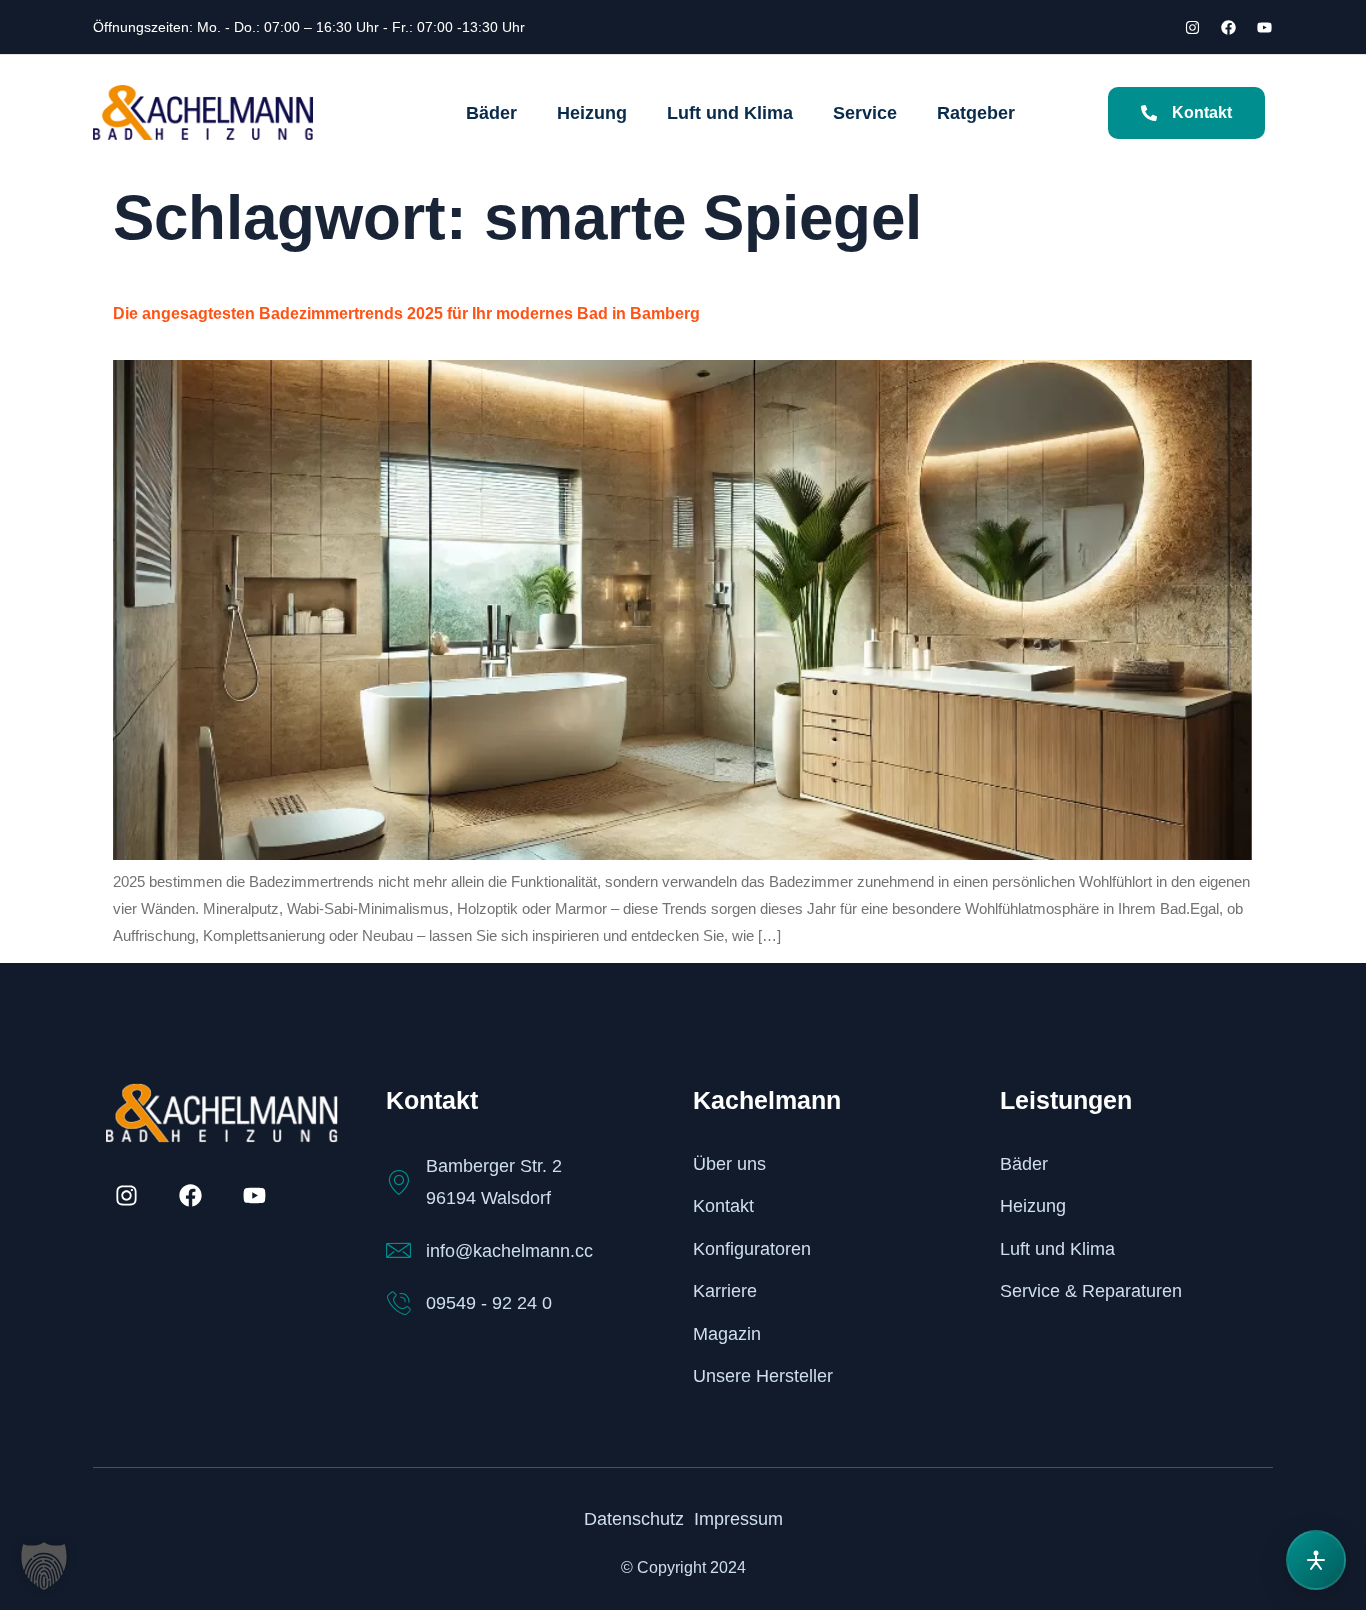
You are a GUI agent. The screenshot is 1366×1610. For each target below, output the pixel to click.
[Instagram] (1192, 27)
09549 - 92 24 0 (489, 1303)
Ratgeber (976, 113)
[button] (44, 1566)
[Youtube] (1264, 27)
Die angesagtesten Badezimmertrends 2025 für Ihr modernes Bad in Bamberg (406, 313)
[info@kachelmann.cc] (398, 1250)
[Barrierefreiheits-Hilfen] (1316, 1560)
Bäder (491, 113)
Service (865, 113)
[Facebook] (1228, 27)
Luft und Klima (730, 113)
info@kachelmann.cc (509, 1251)
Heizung (592, 113)
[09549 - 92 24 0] (398, 1303)
